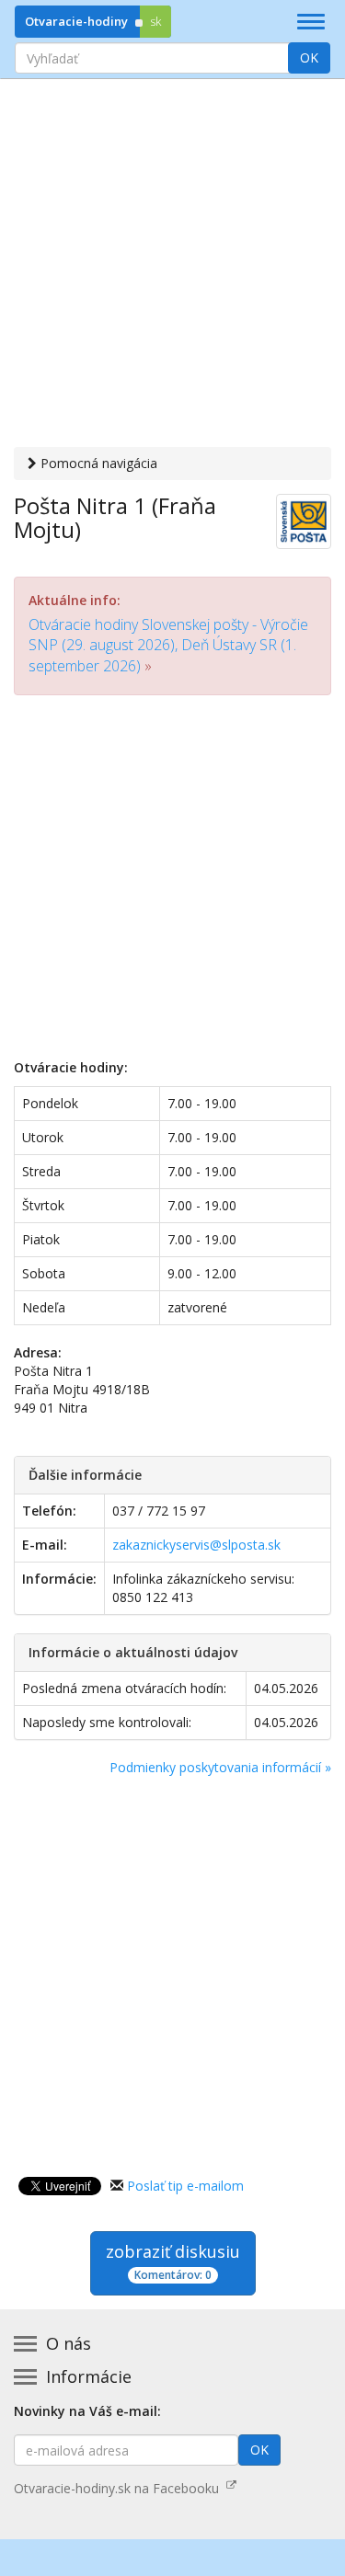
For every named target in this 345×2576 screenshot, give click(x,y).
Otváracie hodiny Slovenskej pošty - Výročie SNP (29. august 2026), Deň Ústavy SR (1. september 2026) (168, 645)
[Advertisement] (172, 265)
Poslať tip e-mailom (185, 2186)
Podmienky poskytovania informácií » (220, 1767)
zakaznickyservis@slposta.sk (196, 1545)
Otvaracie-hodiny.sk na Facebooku (120, 2488)
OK (309, 57)
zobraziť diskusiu (173, 2261)
